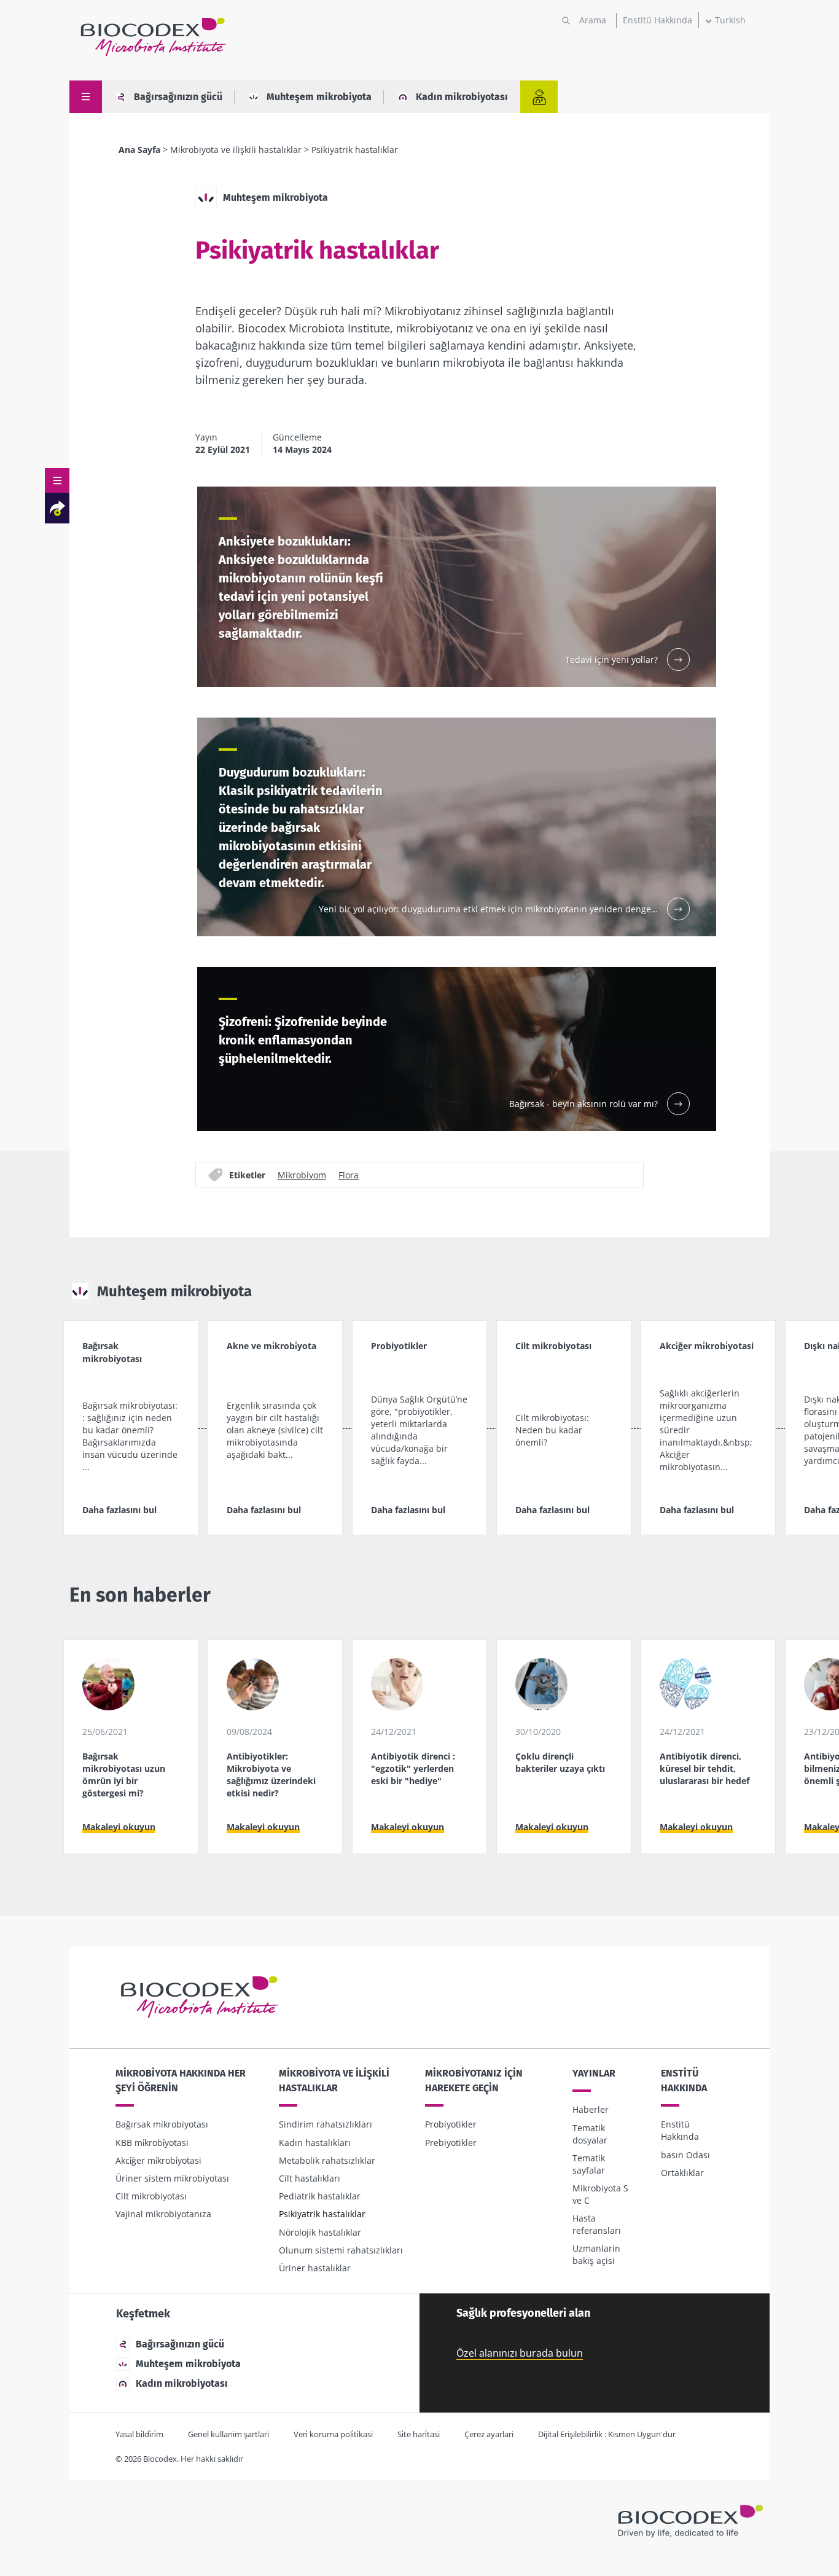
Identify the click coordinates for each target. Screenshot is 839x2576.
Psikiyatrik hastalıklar (322, 2214)
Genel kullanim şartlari (228, 2434)
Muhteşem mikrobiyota (319, 97)
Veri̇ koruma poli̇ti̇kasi (333, 2434)
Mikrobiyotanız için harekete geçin (474, 2081)
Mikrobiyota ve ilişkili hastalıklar (236, 150)
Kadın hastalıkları (315, 2143)
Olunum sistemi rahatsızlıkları (341, 2250)
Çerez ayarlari (489, 2434)
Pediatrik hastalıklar (320, 2196)
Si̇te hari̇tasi (419, 2434)
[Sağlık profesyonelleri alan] (539, 97)
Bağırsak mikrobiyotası (162, 2124)
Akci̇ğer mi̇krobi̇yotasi (158, 2160)
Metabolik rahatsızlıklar (327, 2160)
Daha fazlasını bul (119, 1510)
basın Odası (685, 2155)
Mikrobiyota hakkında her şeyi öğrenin (181, 2081)
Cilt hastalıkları (310, 2178)
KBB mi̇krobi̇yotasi (152, 2143)
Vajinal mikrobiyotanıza (163, 2214)
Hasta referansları (597, 2224)
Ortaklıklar (682, 2173)
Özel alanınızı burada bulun (520, 2353)
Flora (349, 1175)
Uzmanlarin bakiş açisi (596, 2254)
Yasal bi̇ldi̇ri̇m (139, 2434)
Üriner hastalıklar (315, 2268)
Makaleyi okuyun (119, 1827)
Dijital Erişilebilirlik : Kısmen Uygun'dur (607, 2434)
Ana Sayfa (139, 150)
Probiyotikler (451, 2124)
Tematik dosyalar (590, 2134)
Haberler (591, 2109)
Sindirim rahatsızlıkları (326, 2124)
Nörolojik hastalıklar (320, 2232)
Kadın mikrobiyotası (462, 97)
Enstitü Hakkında (658, 20)
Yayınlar (594, 2073)
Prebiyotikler (451, 2143)
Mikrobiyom (302, 1175)
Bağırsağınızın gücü (178, 97)
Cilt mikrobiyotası (151, 2196)
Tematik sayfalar (589, 2164)
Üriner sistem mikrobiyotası (172, 2178)
